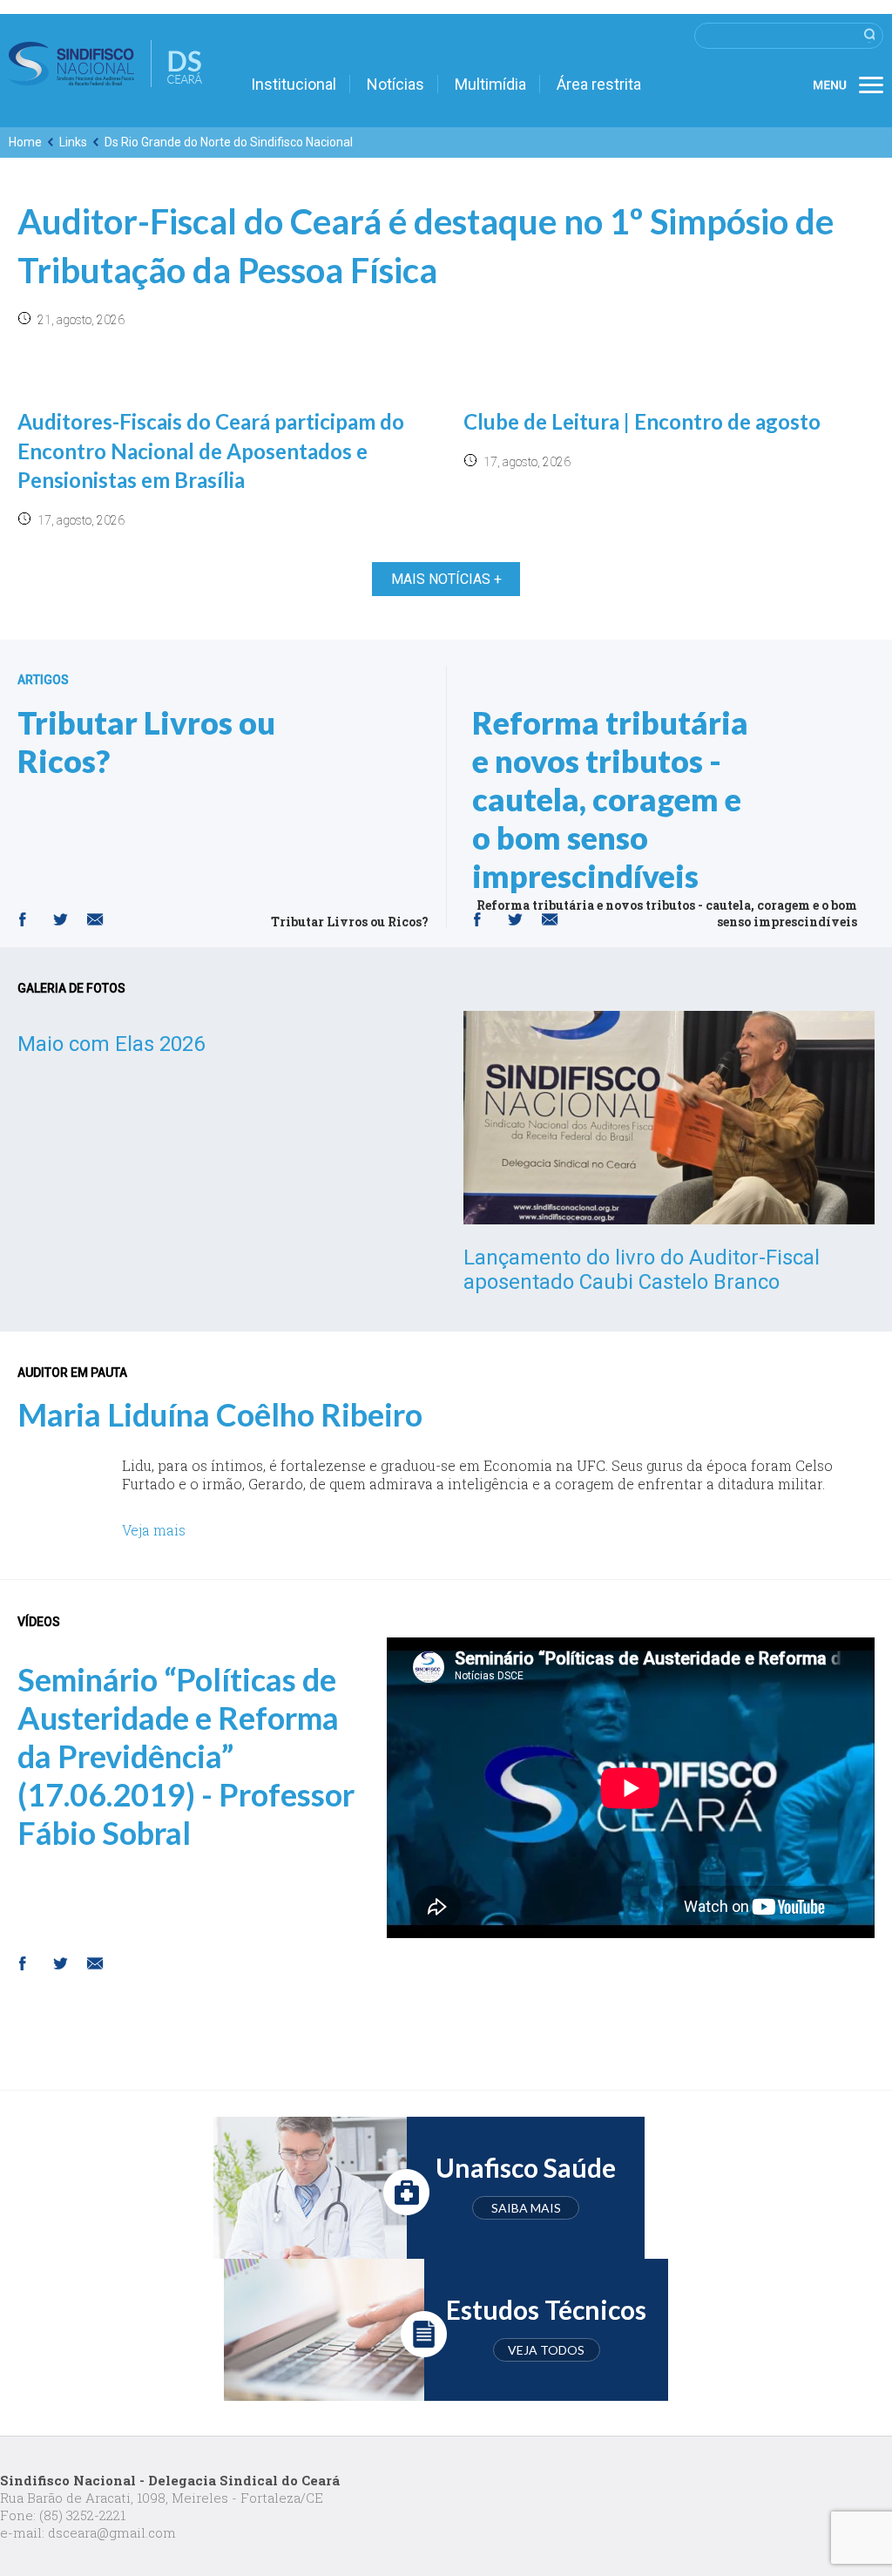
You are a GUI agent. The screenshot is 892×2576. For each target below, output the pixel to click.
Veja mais (154, 1530)
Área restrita (599, 84)
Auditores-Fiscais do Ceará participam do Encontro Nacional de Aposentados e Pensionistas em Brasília (211, 451)
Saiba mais (526, 2208)
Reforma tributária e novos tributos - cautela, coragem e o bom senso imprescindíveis (610, 799)
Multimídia (490, 84)
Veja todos (546, 2350)
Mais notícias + (446, 579)
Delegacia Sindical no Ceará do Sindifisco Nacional (105, 64)
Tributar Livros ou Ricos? (146, 742)
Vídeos (39, 1622)
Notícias (395, 84)
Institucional (294, 84)
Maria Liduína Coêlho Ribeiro (220, 1414)
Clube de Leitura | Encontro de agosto (642, 421)
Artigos (43, 680)
